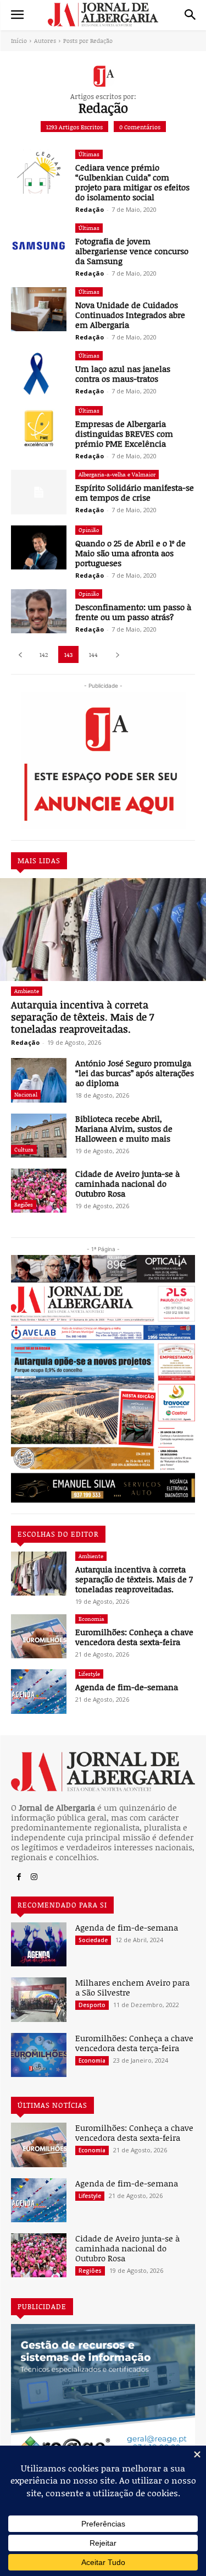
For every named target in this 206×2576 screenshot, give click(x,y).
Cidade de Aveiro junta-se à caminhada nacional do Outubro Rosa (127, 1183)
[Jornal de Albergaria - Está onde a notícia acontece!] (103, 15)
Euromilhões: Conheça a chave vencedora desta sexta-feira (134, 1637)
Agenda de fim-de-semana (127, 1687)
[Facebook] (19, 1877)
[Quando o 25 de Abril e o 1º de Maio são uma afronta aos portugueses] (39, 547)
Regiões (24, 1204)
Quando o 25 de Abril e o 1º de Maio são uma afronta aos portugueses (130, 553)
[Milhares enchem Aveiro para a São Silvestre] (39, 1999)
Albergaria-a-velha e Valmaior (117, 474)
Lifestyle (89, 1674)
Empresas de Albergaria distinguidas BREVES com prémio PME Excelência (124, 434)
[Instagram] (34, 1877)
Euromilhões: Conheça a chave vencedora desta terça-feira (134, 2043)
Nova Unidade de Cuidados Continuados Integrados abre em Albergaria (130, 315)
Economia (91, 1619)
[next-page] (117, 654)
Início (19, 40)
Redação (25, 1042)
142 (44, 654)
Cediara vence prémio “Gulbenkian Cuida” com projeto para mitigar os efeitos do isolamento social (132, 182)
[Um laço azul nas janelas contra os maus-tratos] (39, 373)
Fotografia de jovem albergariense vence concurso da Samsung (132, 251)
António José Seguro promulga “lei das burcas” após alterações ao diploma (135, 1073)
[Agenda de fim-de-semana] (39, 1691)
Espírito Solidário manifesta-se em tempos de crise (135, 492)
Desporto (92, 2005)
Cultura (24, 1149)
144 (93, 654)
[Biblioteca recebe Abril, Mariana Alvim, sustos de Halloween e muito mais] (39, 1136)
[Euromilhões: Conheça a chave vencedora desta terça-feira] (39, 2055)
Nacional (26, 1094)
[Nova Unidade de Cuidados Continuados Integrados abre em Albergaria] (39, 309)
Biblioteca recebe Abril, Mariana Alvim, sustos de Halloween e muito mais (124, 1128)
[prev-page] (20, 654)
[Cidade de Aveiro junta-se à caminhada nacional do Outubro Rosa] (39, 1191)
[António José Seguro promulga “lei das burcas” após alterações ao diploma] (39, 1080)
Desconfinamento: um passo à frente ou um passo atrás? (133, 612)
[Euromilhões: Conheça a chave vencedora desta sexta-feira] (39, 1636)
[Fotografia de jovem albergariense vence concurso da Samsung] (39, 245)
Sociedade (93, 1940)
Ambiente (27, 991)
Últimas (89, 154)
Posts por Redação (88, 40)
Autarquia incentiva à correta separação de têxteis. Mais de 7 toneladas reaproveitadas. (82, 1016)
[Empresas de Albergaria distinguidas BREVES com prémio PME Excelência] (39, 428)
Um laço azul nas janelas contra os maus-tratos (123, 374)
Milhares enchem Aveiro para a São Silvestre (132, 1987)
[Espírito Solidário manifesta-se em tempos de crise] (39, 492)
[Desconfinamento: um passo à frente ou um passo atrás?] (39, 611)
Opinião (89, 530)
